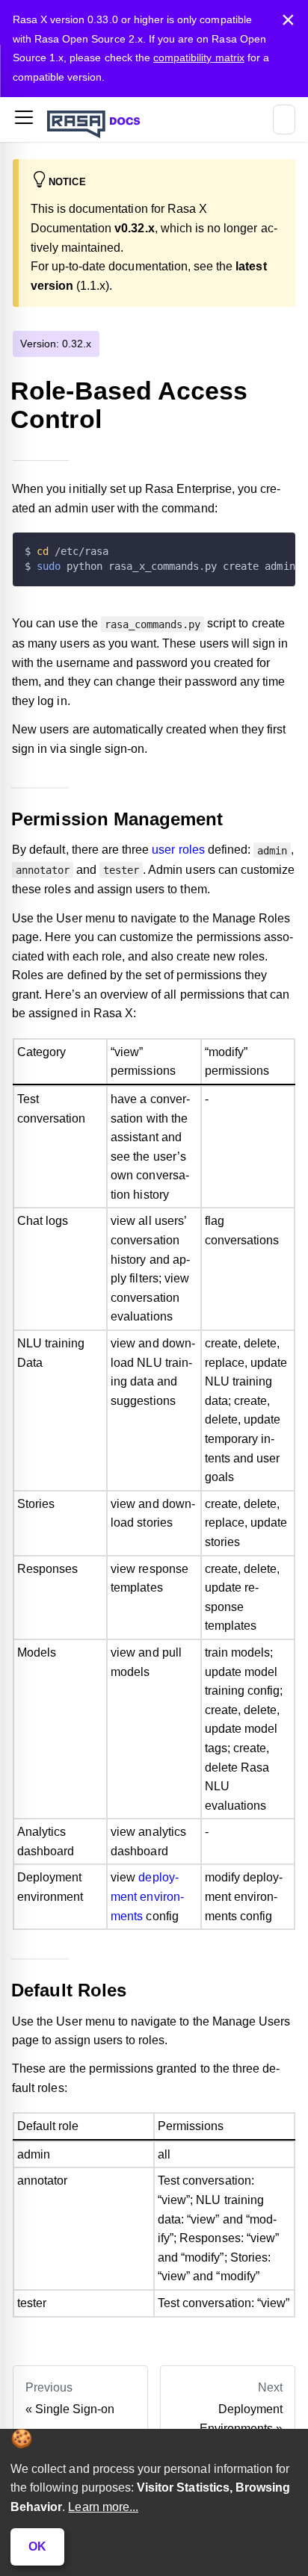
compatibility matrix (199, 58)
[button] (24, 120)
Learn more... (103, 2507)
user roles (178, 850)
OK (37, 2546)
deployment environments (147, 1896)
